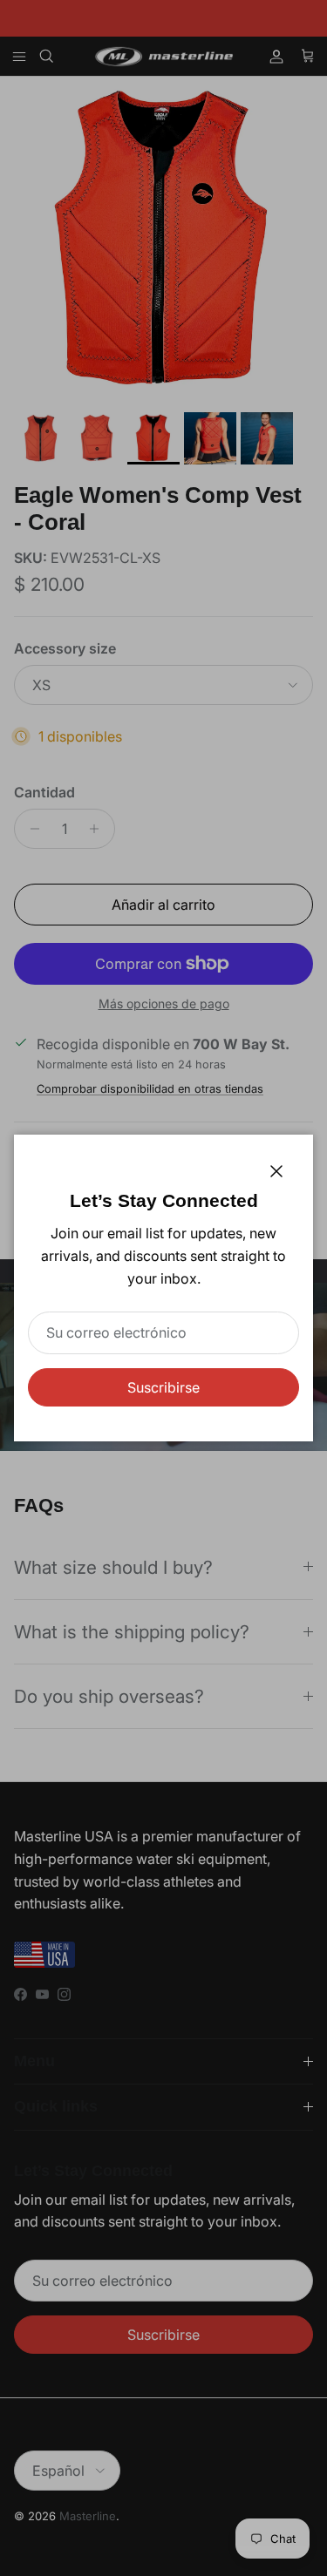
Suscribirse (163, 1387)
